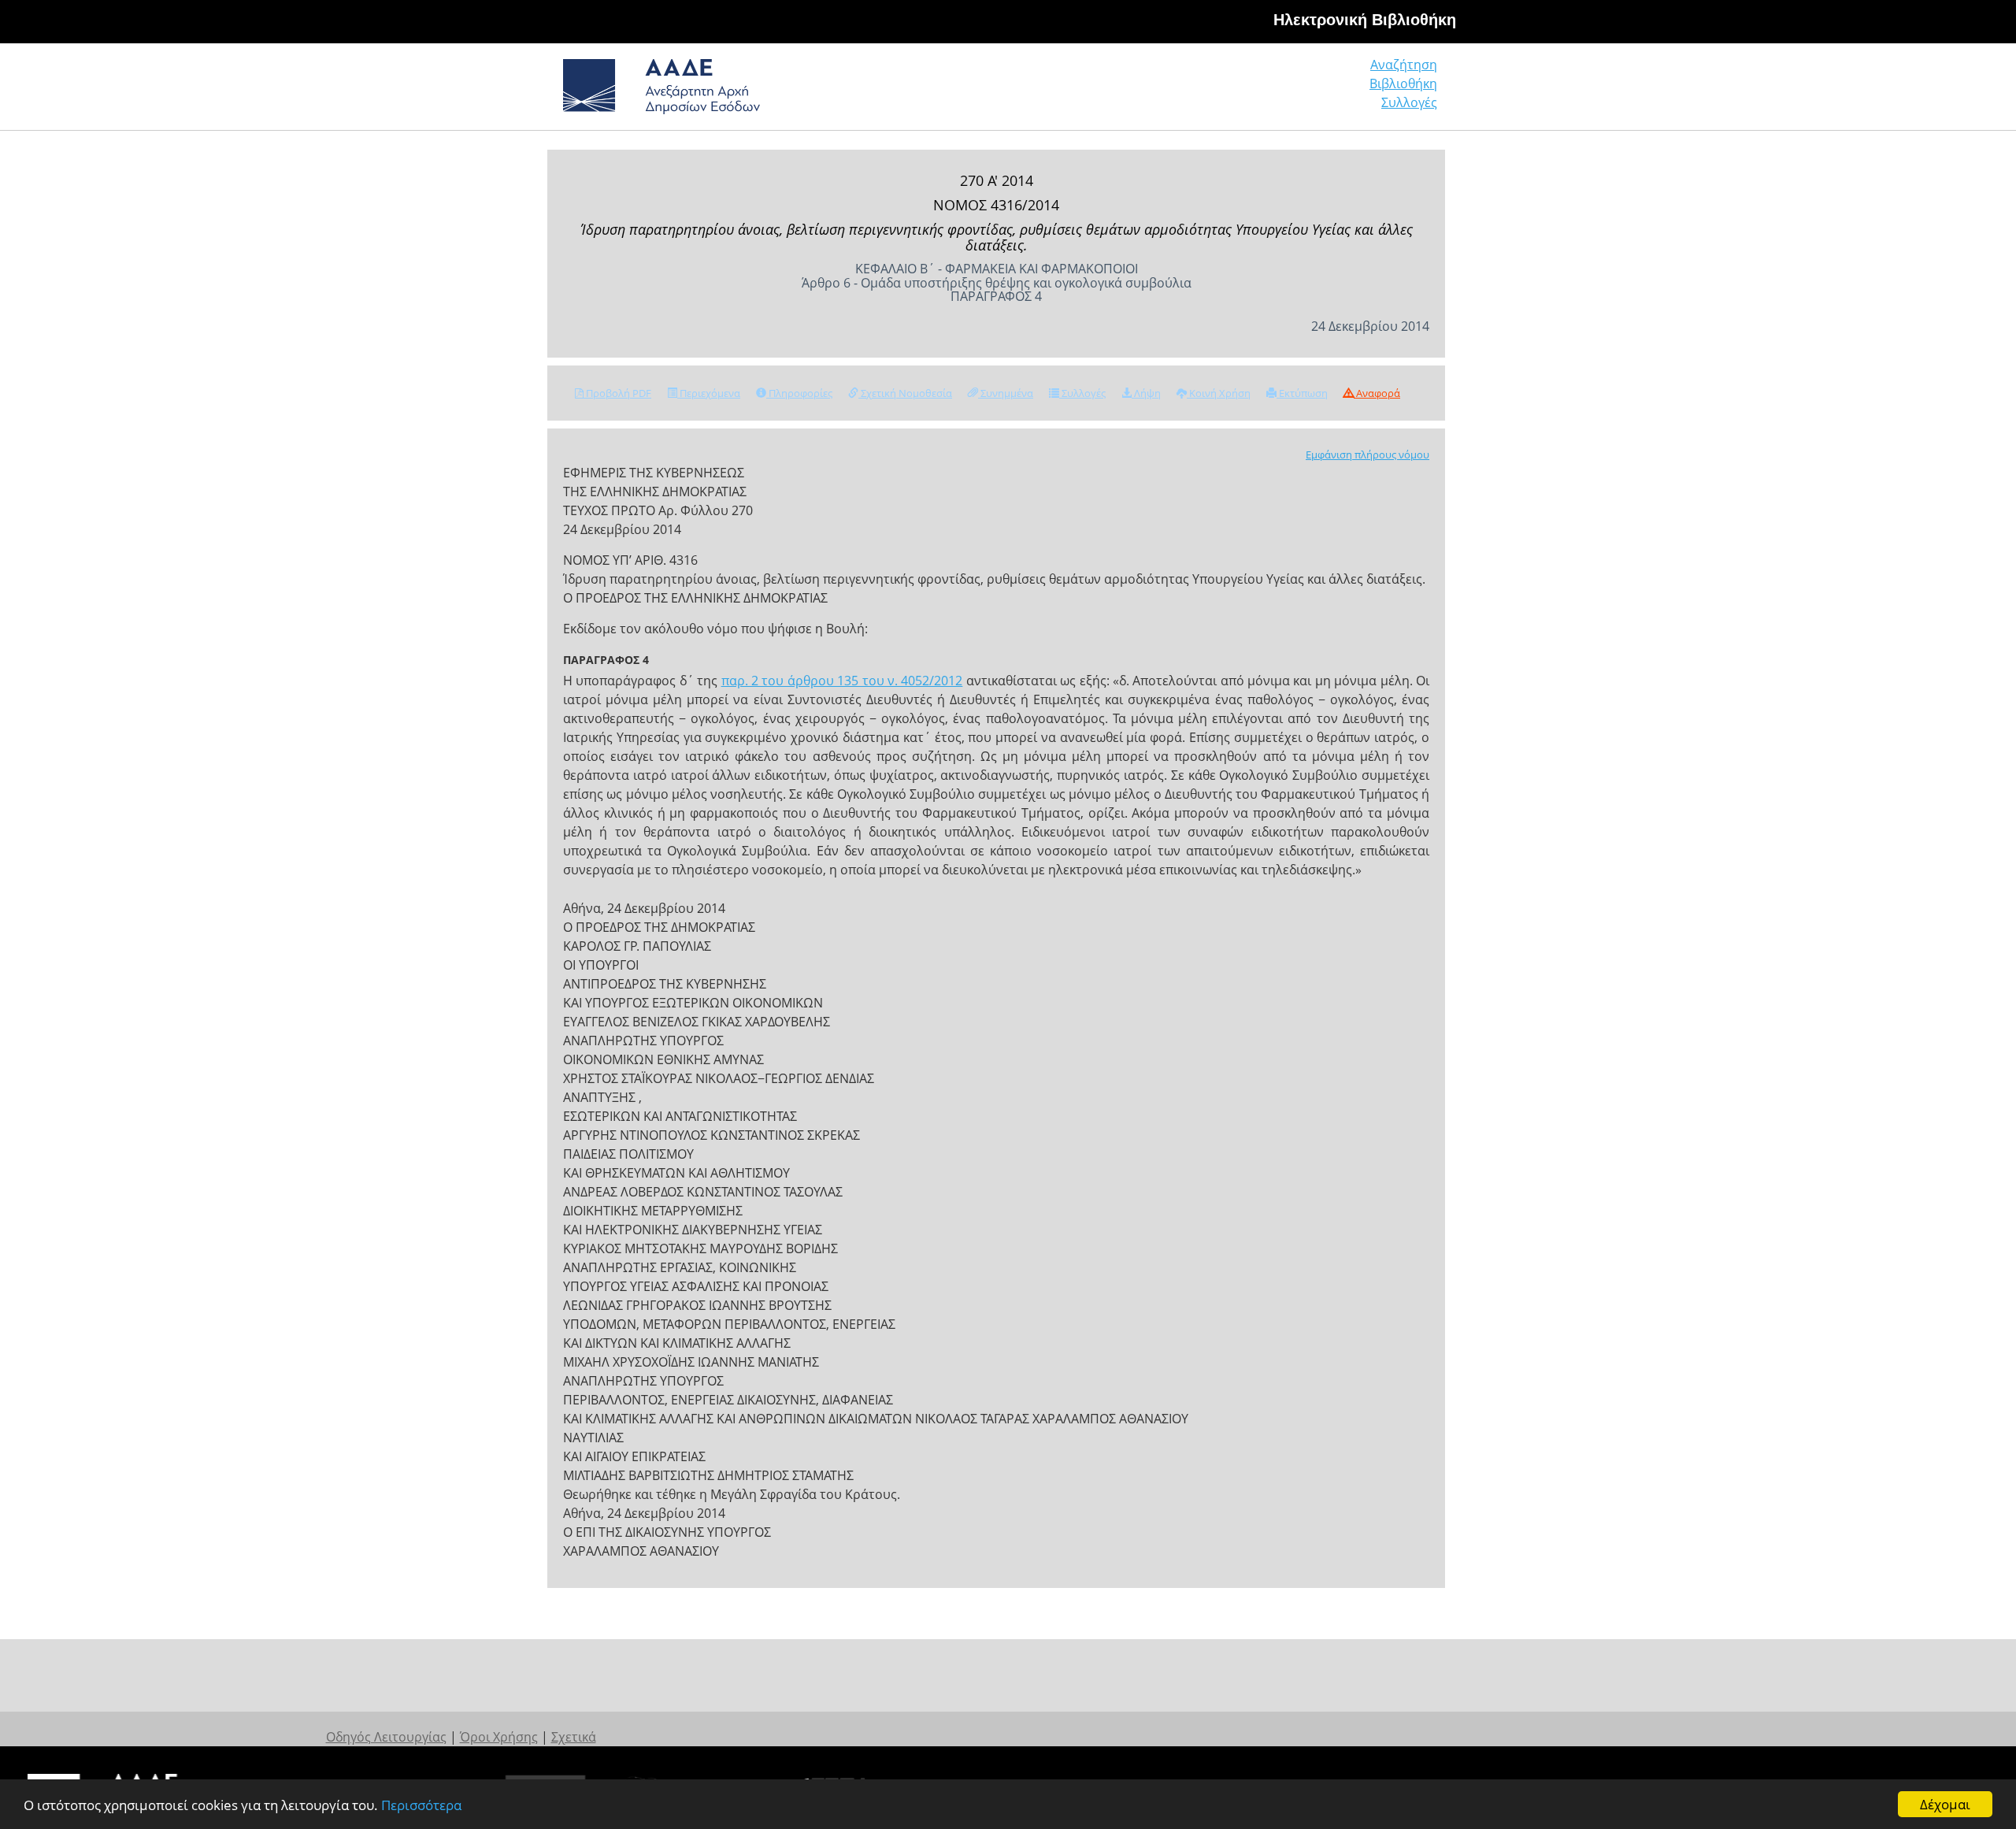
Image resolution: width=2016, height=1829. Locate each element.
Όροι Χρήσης (499, 1737)
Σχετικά (574, 1737)
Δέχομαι (1945, 1804)
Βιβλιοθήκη (1403, 83)
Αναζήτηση (1404, 65)
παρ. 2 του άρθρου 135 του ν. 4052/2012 (842, 681)
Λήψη (1146, 393)
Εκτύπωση (1302, 393)
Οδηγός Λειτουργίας (386, 1737)
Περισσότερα (421, 1805)
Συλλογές (1409, 102)
